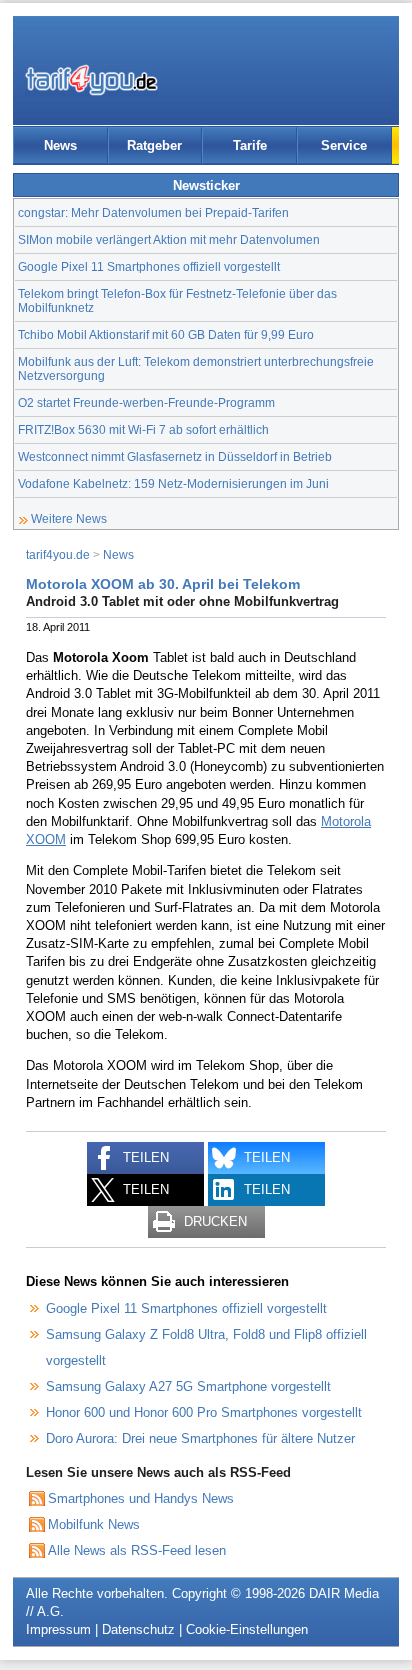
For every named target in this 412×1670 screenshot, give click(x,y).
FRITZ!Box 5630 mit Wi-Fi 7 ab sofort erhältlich (143, 429)
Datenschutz (138, 1629)
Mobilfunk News (94, 1524)
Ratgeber (154, 145)
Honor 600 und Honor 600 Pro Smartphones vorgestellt (204, 1412)
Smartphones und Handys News (141, 1498)
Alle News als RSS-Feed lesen (137, 1550)
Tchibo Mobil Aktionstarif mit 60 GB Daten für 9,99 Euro (166, 334)
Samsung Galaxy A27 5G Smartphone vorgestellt (188, 1386)
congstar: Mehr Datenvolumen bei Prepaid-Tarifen (153, 212)
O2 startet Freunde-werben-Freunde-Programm (146, 402)
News (60, 145)
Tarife (250, 145)
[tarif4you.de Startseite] (91, 80)
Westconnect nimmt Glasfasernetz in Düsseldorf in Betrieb (175, 456)
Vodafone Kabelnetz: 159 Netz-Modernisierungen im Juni (173, 483)
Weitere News (69, 518)
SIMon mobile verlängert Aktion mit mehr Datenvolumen (169, 239)
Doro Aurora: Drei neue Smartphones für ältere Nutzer (200, 1438)
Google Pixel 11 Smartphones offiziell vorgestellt (149, 266)
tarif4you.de (58, 554)
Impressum (58, 1629)
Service (344, 145)
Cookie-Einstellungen (247, 1629)
